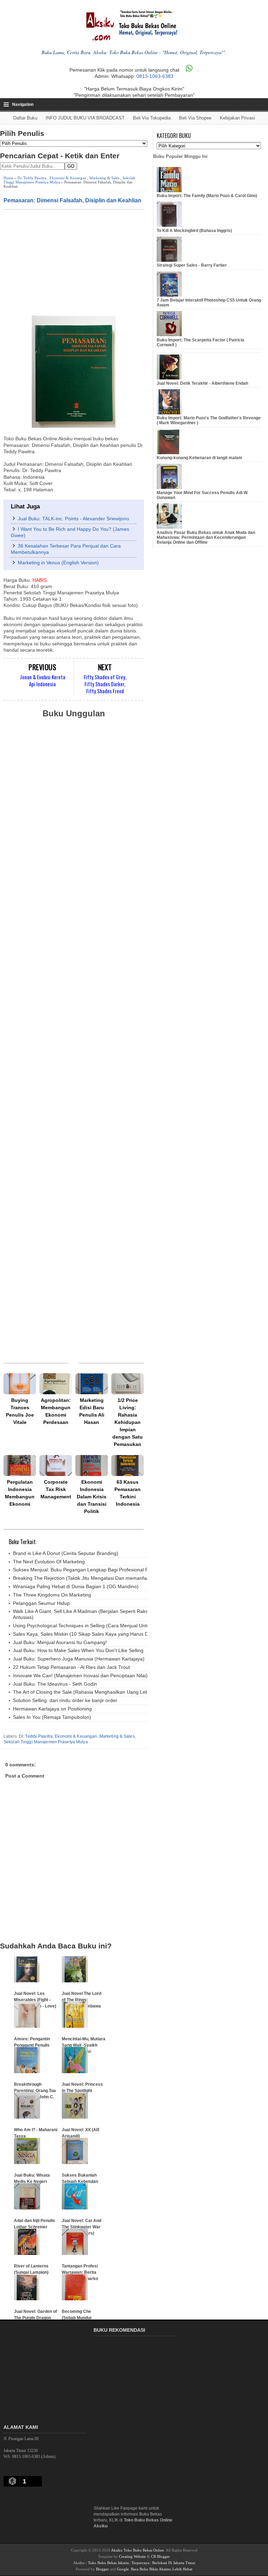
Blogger (102, 2569)
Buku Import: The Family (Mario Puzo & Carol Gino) (207, 196)
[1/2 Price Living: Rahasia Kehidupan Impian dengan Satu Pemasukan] (128, 1384)
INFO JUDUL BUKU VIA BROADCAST (85, 118)
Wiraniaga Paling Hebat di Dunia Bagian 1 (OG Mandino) (76, 1586)
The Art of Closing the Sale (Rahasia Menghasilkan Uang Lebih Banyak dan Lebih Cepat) (111, 1692)
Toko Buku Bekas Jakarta (108, 2563)
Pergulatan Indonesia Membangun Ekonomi (20, 1493)
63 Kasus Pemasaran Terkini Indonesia (128, 1493)
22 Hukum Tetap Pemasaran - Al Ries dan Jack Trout (71, 1667)
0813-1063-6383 (155, 76)
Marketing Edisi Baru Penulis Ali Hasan (92, 1411)
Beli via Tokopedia (152, 118)
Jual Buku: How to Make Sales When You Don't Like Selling (78, 1650)
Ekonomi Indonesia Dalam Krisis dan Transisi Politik (92, 1497)
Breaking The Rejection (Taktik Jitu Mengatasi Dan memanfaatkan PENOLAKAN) (102, 1578)
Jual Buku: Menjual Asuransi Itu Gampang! (60, 1642)
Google (123, 2569)
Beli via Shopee (195, 118)
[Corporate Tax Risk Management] (56, 1466)
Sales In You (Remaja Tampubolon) (52, 1717)
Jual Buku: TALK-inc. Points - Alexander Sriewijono (73, 519)
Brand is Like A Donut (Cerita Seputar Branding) (66, 1553)
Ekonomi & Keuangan (68, 178)
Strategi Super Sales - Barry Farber (192, 265)
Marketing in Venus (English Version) (58, 563)
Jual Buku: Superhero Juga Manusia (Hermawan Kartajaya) (79, 1659)
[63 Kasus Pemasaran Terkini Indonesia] (128, 1466)
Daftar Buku (25, 118)
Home (8, 178)
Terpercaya (140, 2563)
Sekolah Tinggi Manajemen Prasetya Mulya (46, 1742)
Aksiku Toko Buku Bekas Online (137, 2550)
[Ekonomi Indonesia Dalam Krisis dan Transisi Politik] (92, 1466)
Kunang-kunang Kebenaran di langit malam (199, 458)
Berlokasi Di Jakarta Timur (174, 2563)
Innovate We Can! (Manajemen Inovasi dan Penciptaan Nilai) (80, 1676)
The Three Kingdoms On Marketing (52, 1595)
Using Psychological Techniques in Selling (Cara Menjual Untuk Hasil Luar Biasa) (102, 1626)
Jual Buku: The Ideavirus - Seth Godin (55, 1684)
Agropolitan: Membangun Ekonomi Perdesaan (56, 1411)
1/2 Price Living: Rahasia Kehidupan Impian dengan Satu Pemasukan (128, 1422)
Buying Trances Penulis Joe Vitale (20, 1411)
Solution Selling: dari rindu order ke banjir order (65, 1700)
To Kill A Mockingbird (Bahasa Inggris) (194, 231)
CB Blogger (161, 2556)
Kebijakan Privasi (237, 118)
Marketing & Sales (104, 178)
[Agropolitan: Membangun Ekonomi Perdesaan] (56, 1384)
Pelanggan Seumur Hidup (41, 1603)
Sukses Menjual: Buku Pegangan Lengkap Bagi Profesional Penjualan (90, 1570)
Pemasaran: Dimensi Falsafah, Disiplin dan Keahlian (72, 200)
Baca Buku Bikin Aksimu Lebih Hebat (162, 2569)
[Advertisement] (74, 262)
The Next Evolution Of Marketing (49, 1562)
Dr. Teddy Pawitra (32, 178)
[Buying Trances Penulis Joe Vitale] (20, 1384)
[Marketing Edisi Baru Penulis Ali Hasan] (92, 1384)
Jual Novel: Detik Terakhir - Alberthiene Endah (202, 383)
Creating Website (132, 2556)
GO (71, 166)
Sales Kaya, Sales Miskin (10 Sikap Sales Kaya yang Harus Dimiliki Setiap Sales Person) (110, 1634)
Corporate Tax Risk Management (56, 1489)
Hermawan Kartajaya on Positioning (52, 1709)
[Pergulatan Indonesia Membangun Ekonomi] (20, 1466)
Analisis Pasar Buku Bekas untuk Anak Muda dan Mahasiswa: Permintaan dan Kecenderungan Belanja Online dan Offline (206, 538)
